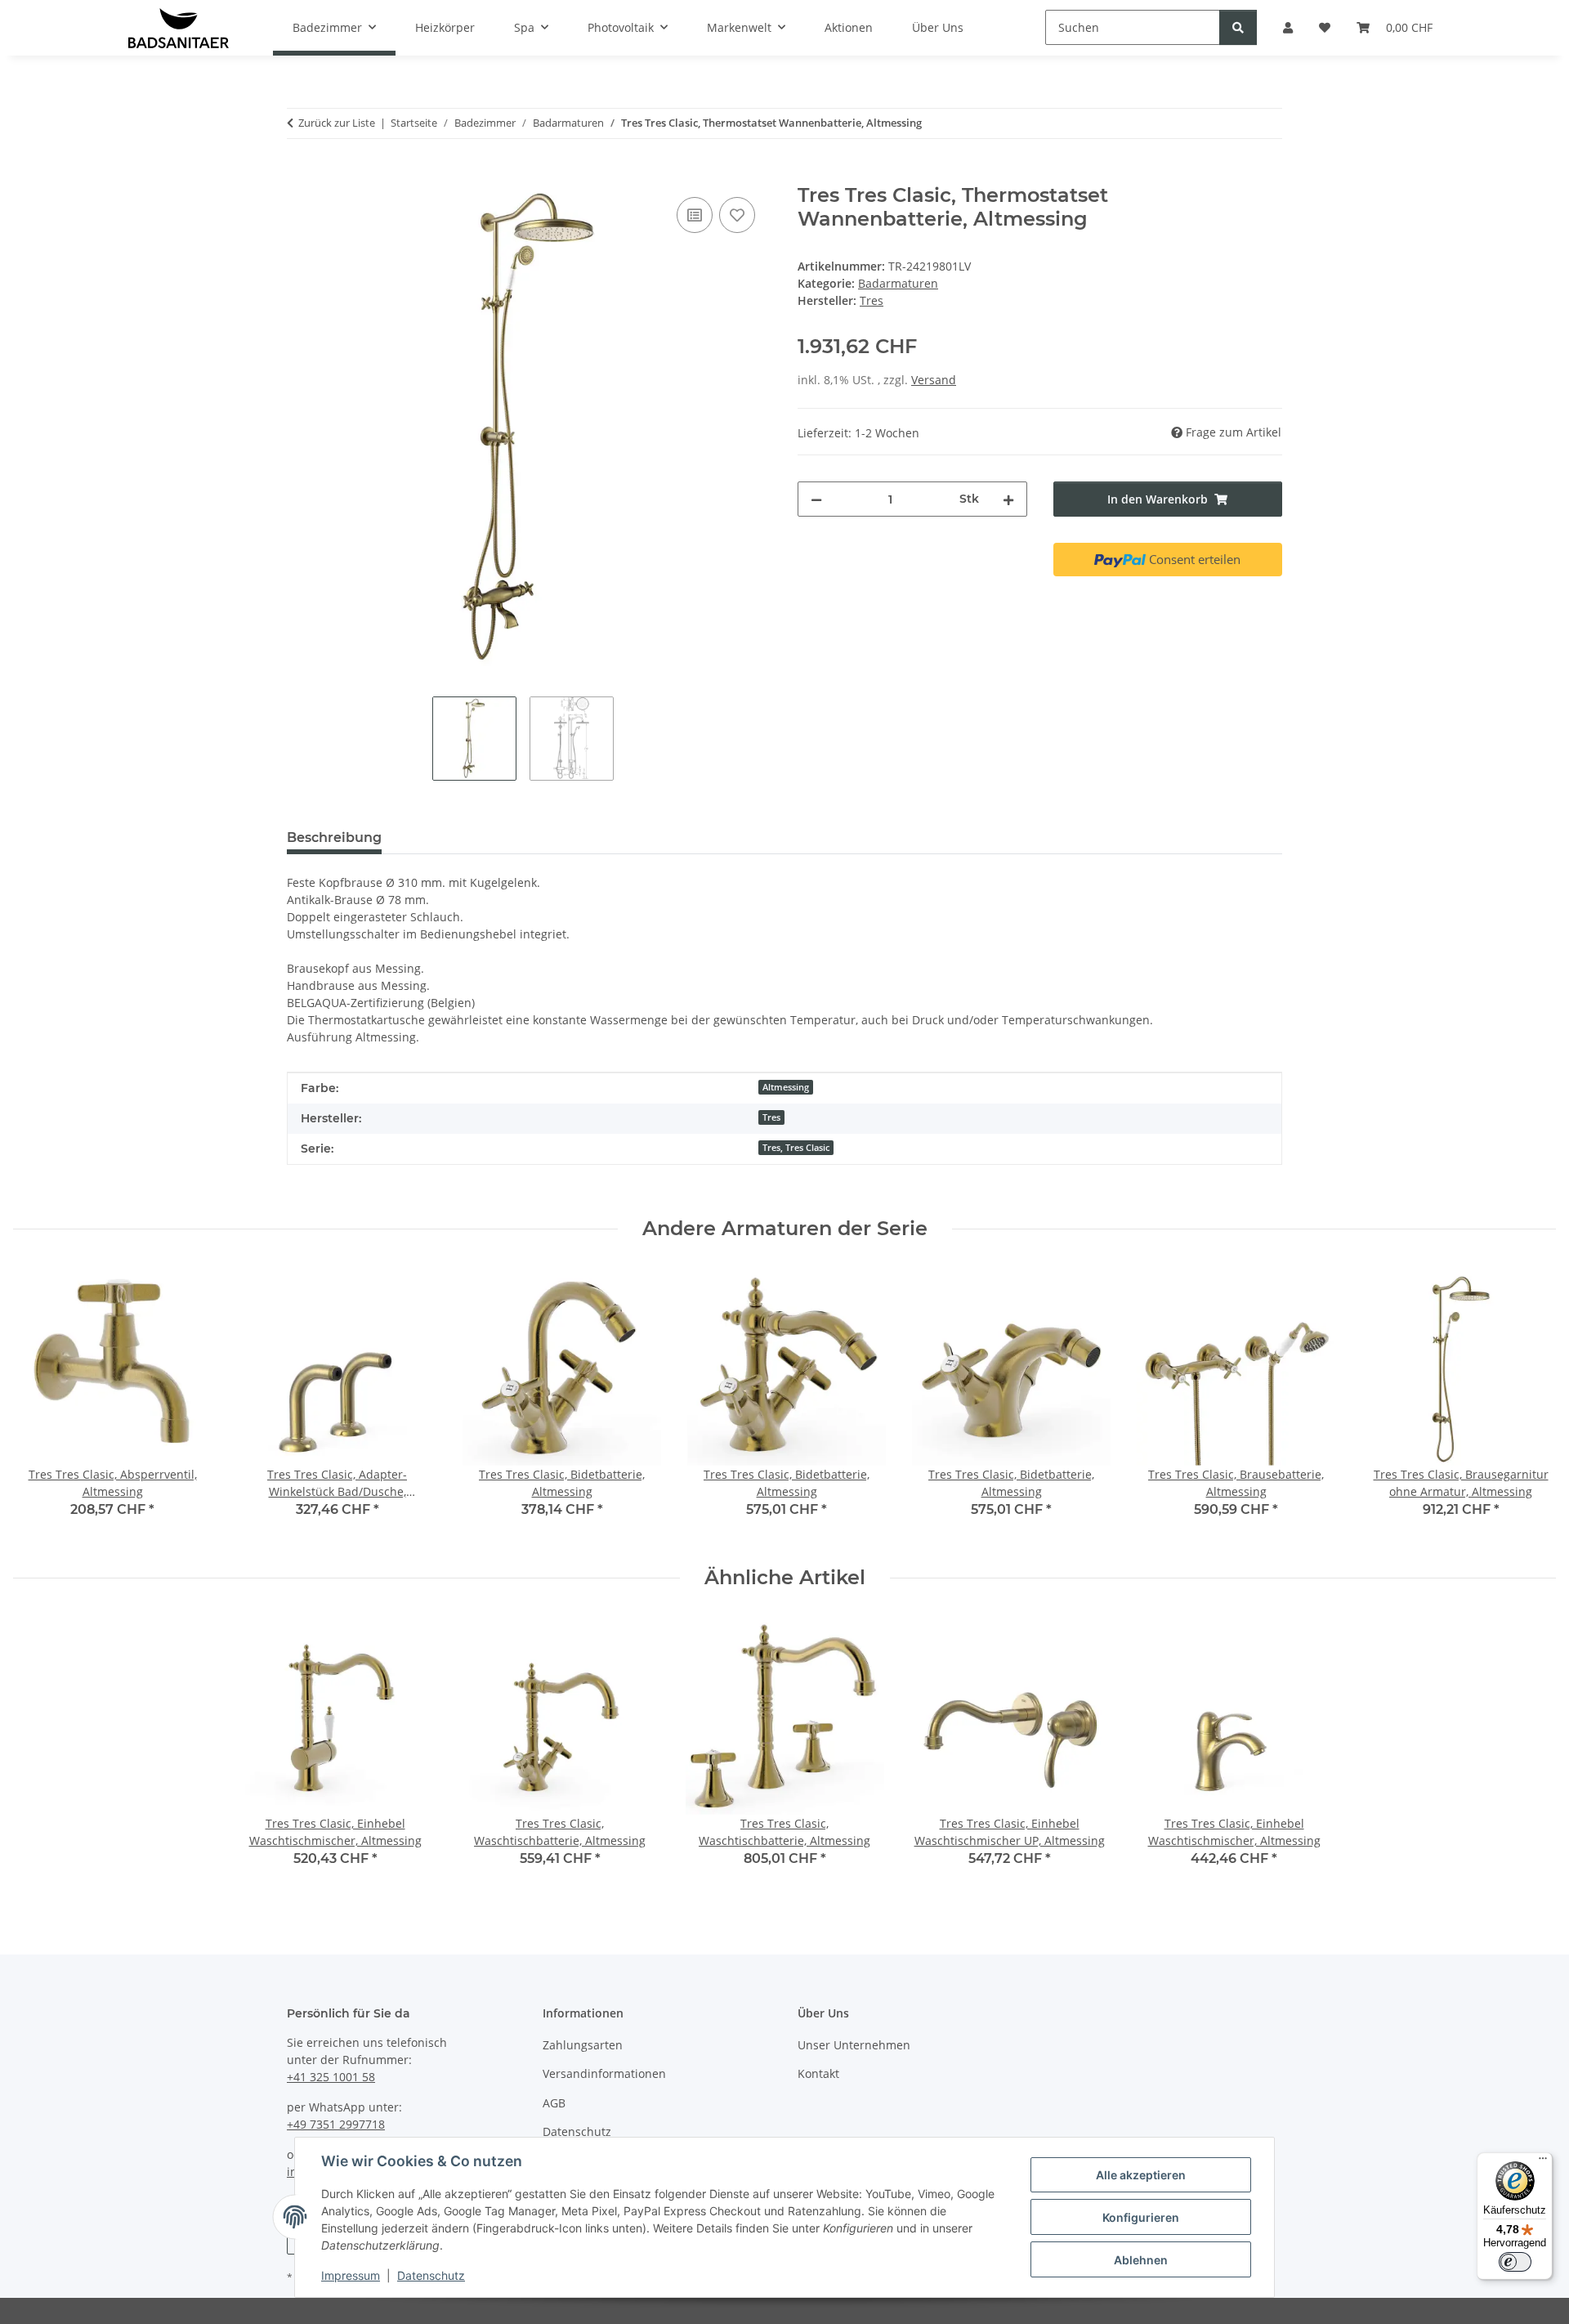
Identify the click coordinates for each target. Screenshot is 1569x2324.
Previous (40, 1403)
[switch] (1515, 2262)
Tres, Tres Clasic (796, 1148)
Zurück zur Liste (337, 123)
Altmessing (786, 1087)
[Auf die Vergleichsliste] (695, 215)
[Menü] (1543, 2162)
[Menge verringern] (816, 499)
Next (1529, 1403)
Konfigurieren (1141, 2217)
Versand (934, 380)
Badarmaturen (898, 283)
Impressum (351, 2275)
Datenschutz (431, 2275)
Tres (771, 1117)
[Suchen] (1238, 27)
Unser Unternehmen (854, 2045)
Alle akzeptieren (1141, 2175)
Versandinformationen (604, 2073)
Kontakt (818, 2073)
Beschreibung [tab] (334, 837)
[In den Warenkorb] (300, 175)
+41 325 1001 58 (331, 2077)
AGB (554, 2103)
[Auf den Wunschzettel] (737, 215)
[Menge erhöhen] (1008, 499)
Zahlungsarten (583, 2045)
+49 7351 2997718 (336, 2124)
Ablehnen (1141, 2260)
